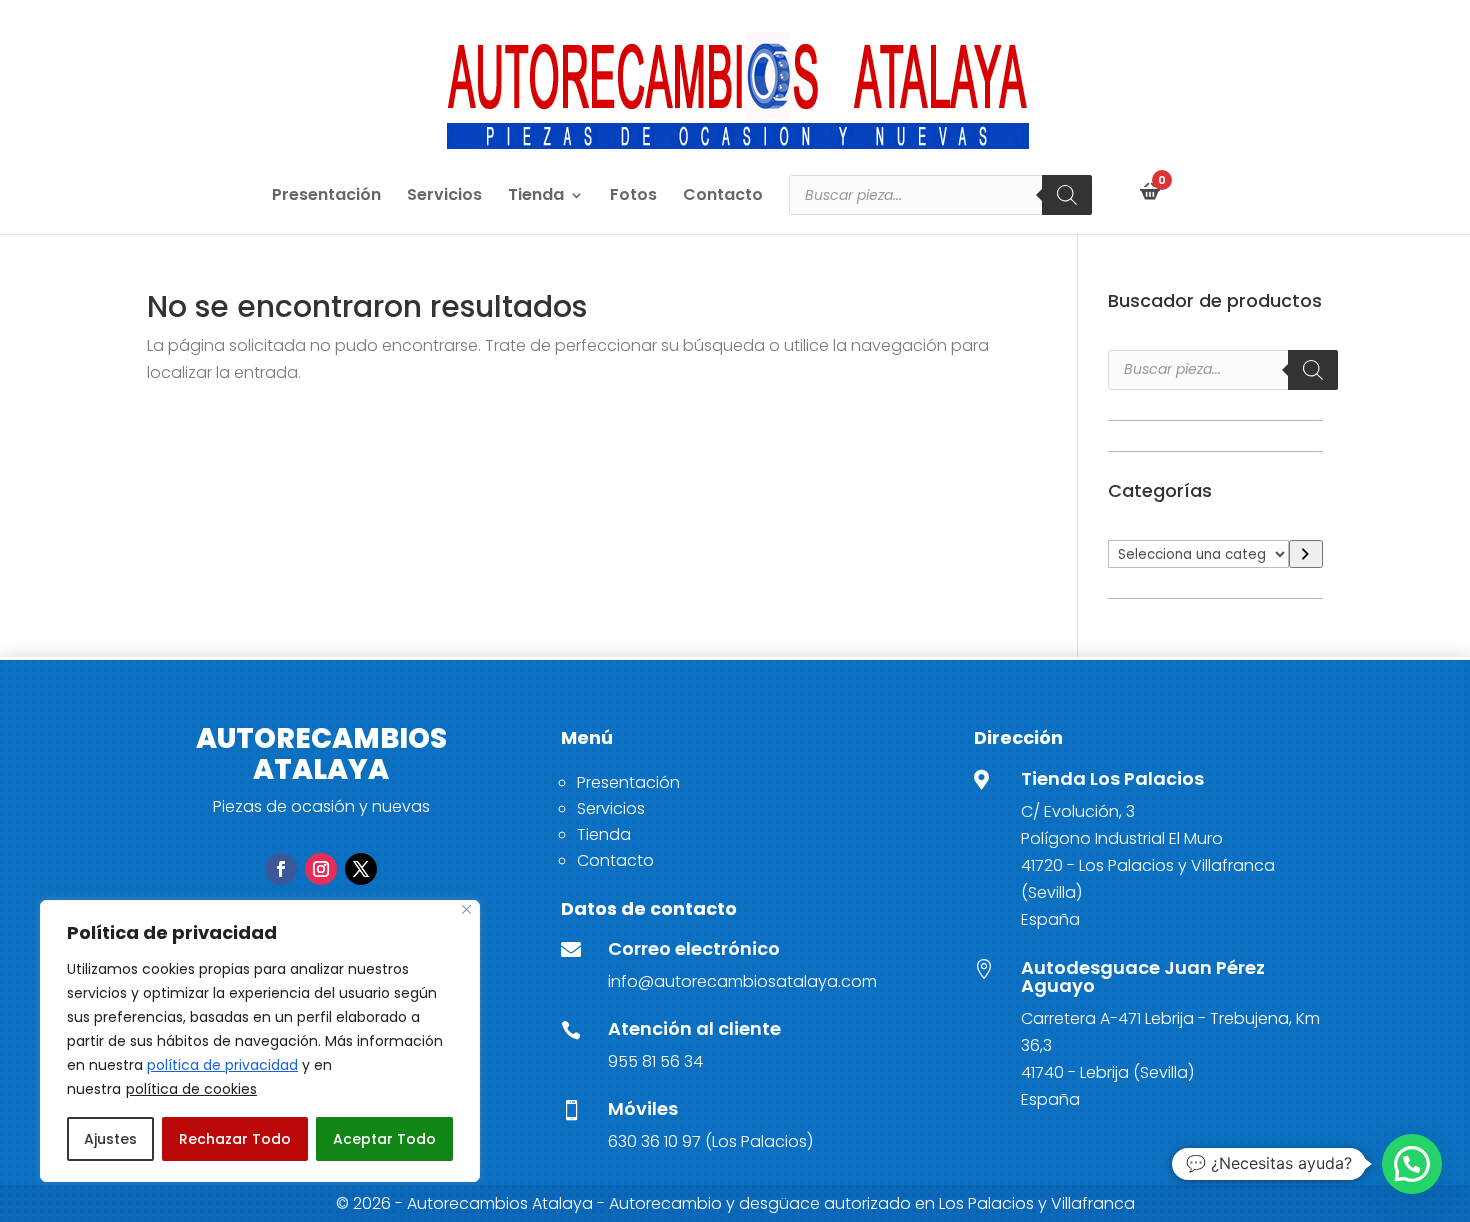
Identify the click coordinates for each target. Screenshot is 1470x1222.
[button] (1412, 1164)
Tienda (536, 197)
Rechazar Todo (235, 1139)
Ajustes (110, 1139)
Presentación (326, 197)
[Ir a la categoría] (1306, 554)
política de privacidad (222, 1065)
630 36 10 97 (654, 1141)
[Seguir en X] (361, 869)
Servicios (444, 197)
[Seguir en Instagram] (321, 869)
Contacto (723, 197)
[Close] (466, 909)
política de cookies (191, 1089)
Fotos (633, 197)
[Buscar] (1067, 195)
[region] (260, 1041)
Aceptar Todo (384, 1139)
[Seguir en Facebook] (281, 869)
